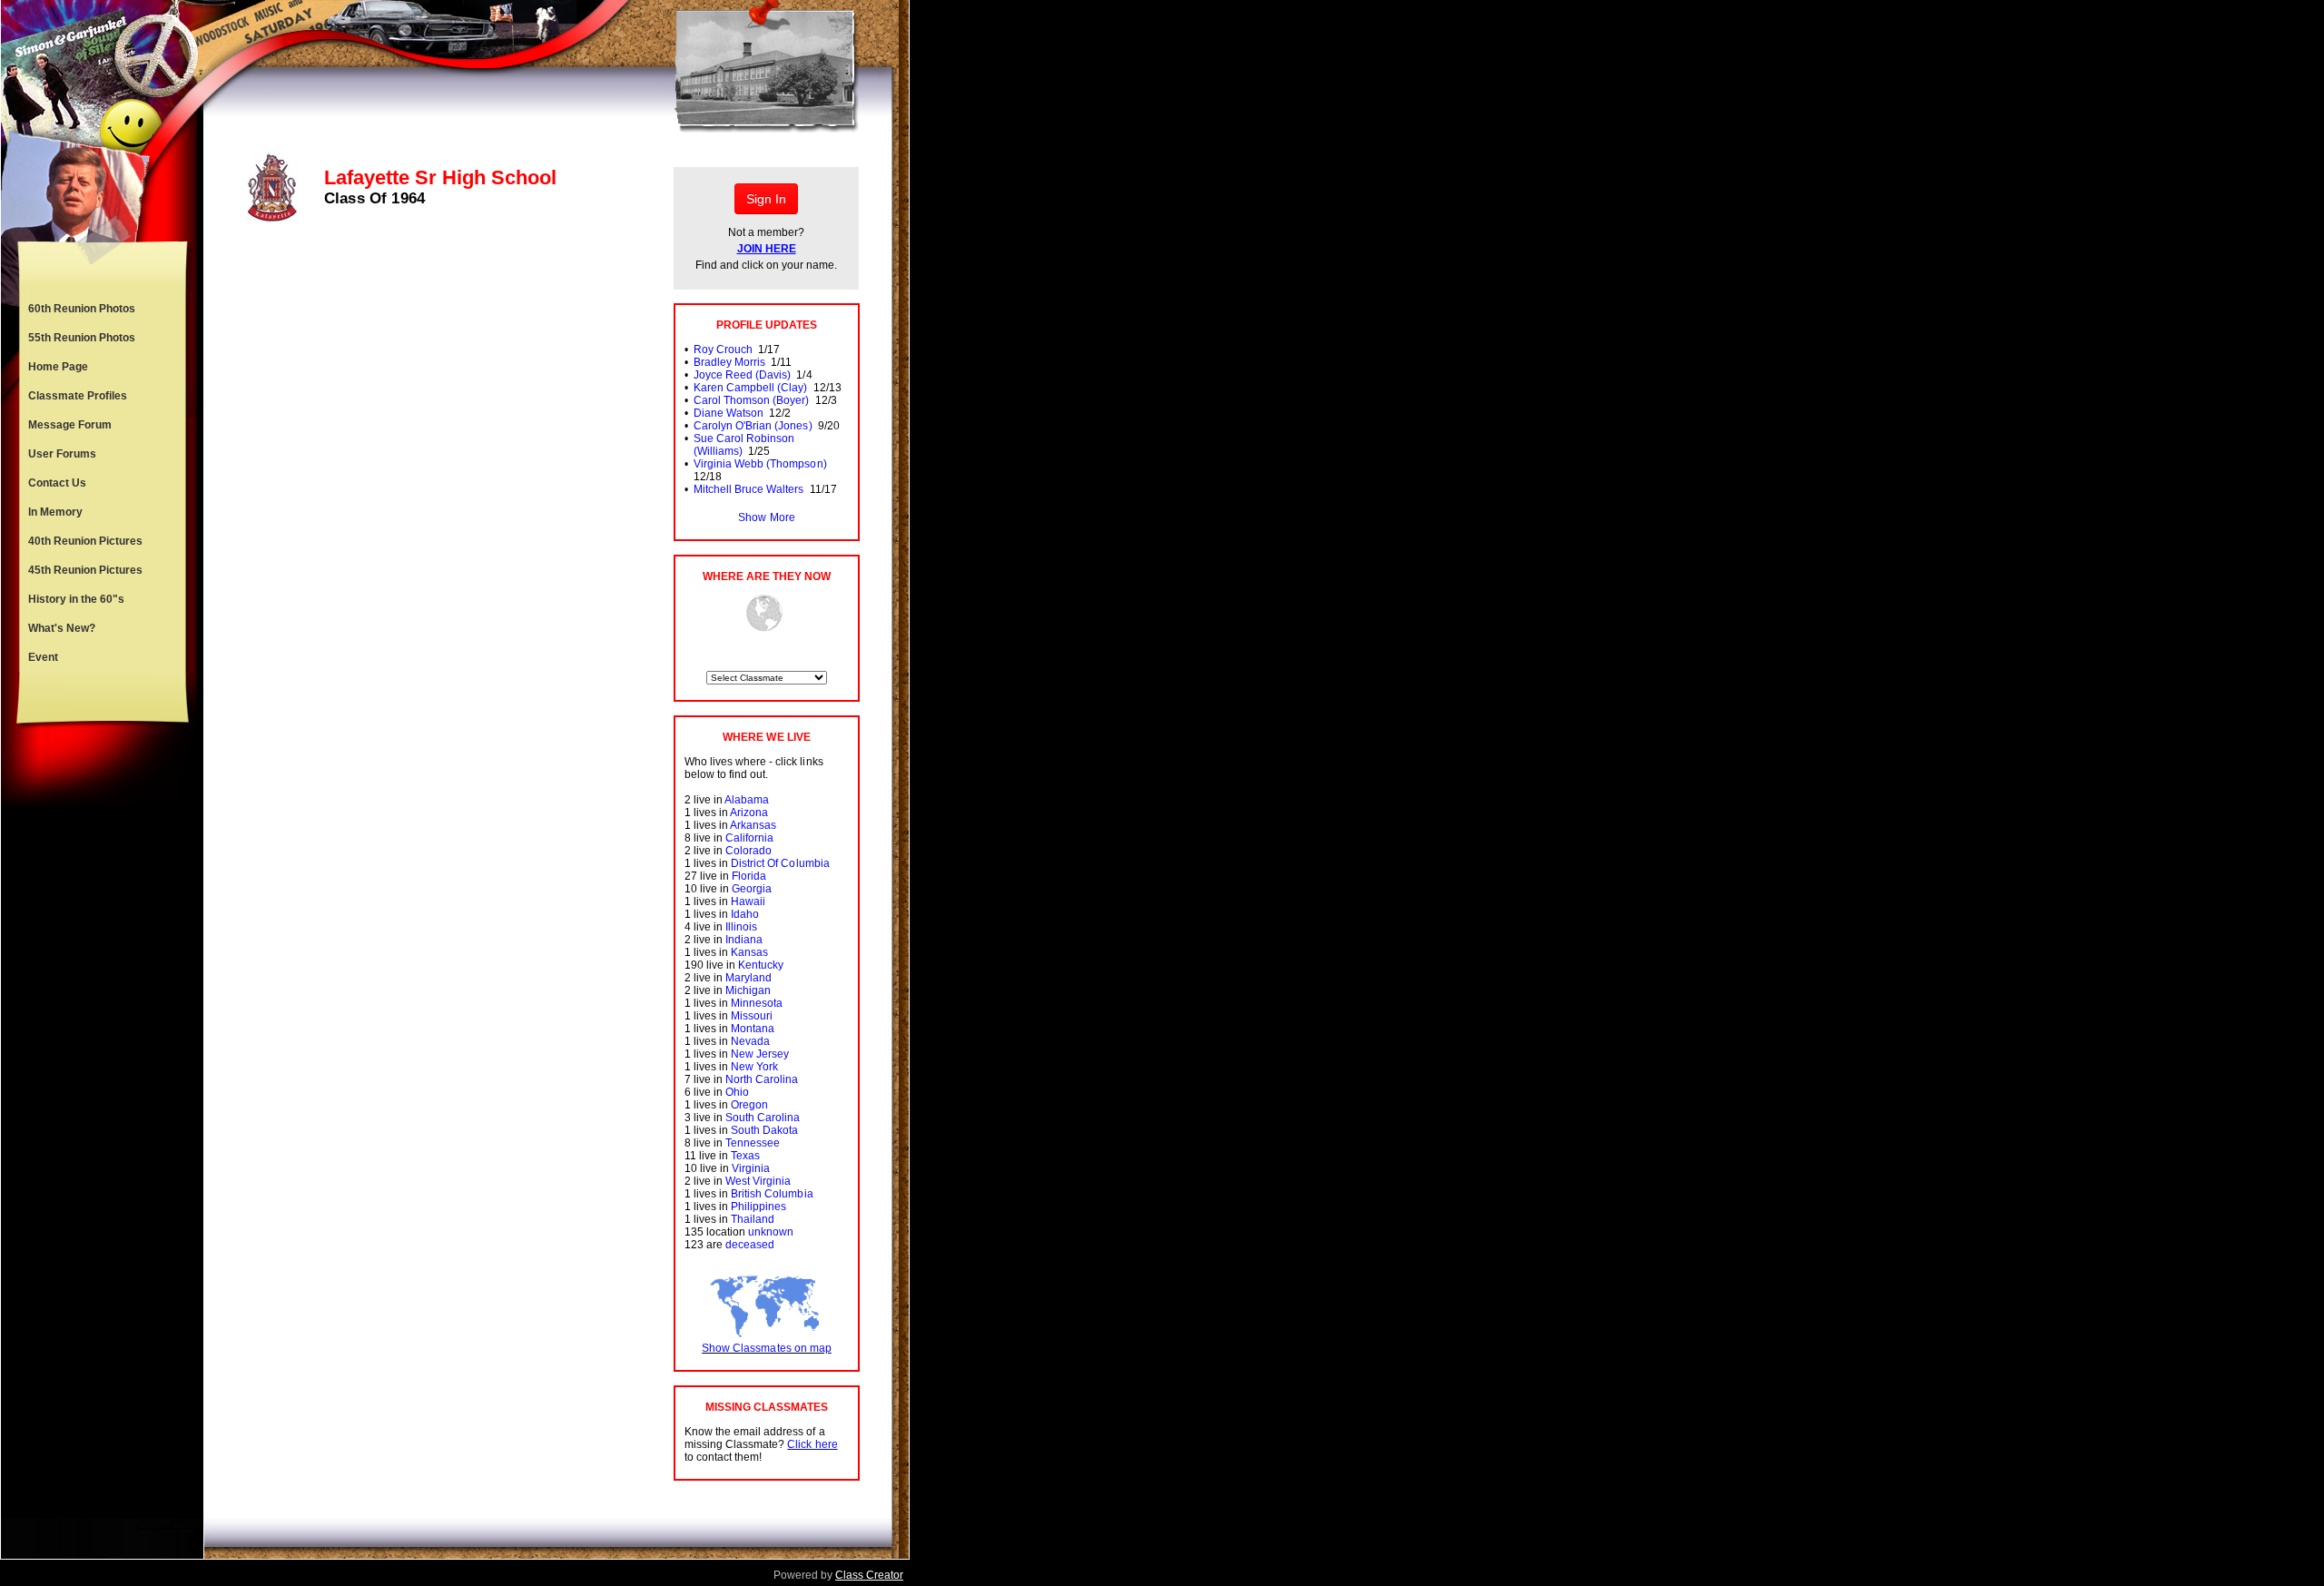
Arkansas (753, 825)
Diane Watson (729, 413)
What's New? (62, 628)
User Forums (62, 454)
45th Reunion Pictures (85, 570)
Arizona (749, 813)
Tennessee (753, 1143)
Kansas (749, 952)
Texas (745, 1156)
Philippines (758, 1207)
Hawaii (748, 901)
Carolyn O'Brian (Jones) (753, 426)
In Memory (55, 512)
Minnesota (757, 1003)
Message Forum (70, 425)
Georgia (752, 889)
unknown (771, 1232)
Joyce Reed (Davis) (742, 375)
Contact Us (57, 483)
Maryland (748, 978)
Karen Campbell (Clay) (750, 388)
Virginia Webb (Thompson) (760, 464)
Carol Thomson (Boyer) (751, 400)
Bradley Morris (729, 362)
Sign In (766, 199)
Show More (766, 517)
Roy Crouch (723, 350)
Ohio (737, 1092)
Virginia (751, 1168)
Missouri (752, 1016)
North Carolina (762, 1079)
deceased (750, 1245)
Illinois (741, 927)
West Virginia (758, 1181)
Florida (749, 876)
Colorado (748, 851)
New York (754, 1067)
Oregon (749, 1105)
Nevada (750, 1041)
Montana (753, 1029)
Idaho (745, 914)
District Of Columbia (780, 863)
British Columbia (772, 1194)
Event (43, 657)
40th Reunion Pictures (85, 541)
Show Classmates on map (766, 1348)
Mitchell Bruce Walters (748, 489)
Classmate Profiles (78, 396)
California (749, 838)
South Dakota (764, 1130)
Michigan (748, 990)
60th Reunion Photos (82, 309)
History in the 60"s (76, 599)
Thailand (753, 1219)
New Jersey (760, 1054)
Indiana (744, 940)
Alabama (747, 800)
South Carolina (763, 1118)
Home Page (58, 367)
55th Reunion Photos (82, 338)
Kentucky (761, 965)
